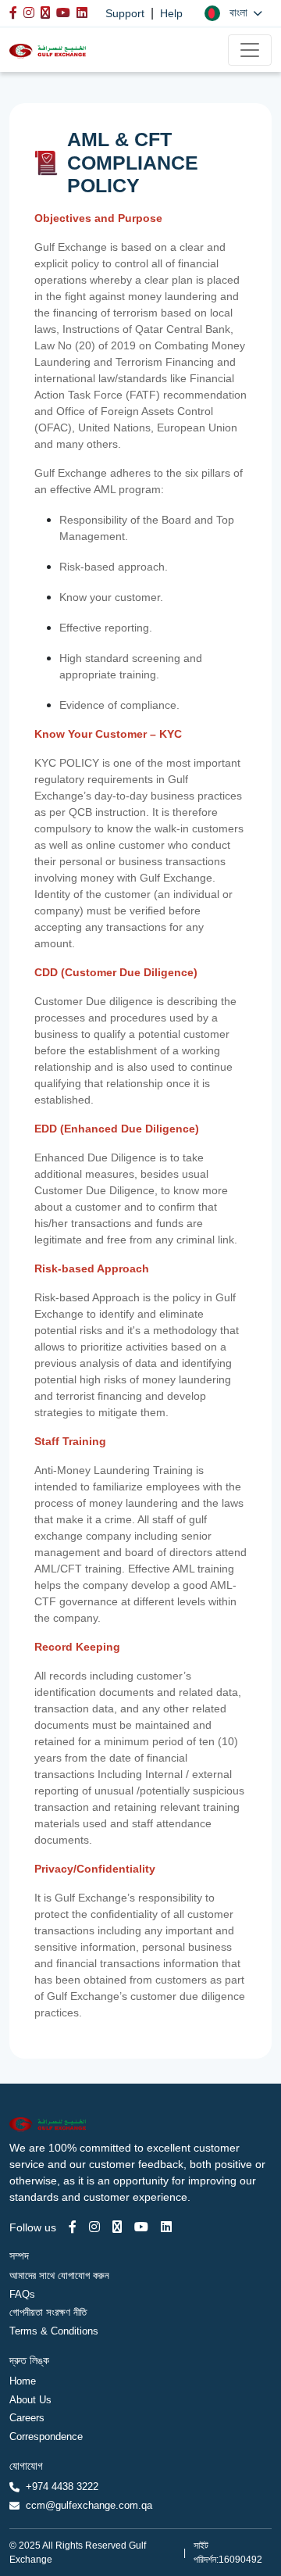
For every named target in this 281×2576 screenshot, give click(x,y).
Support (125, 13)
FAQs (22, 2294)
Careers (27, 2418)
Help (171, 13)
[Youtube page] (141, 2227)
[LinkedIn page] (166, 2227)
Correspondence (46, 2436)
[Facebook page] (73, 2227)
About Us (30, 2400)
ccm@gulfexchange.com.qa (89, 2505)
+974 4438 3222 (62, 2487)
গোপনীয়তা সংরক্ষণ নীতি (48, 2312)
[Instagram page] (94, 2227)
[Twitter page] (117, 2227)
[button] (233, 13)
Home (23, 2381)
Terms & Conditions (54, 2331)
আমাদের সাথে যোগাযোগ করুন (59, 2275)
